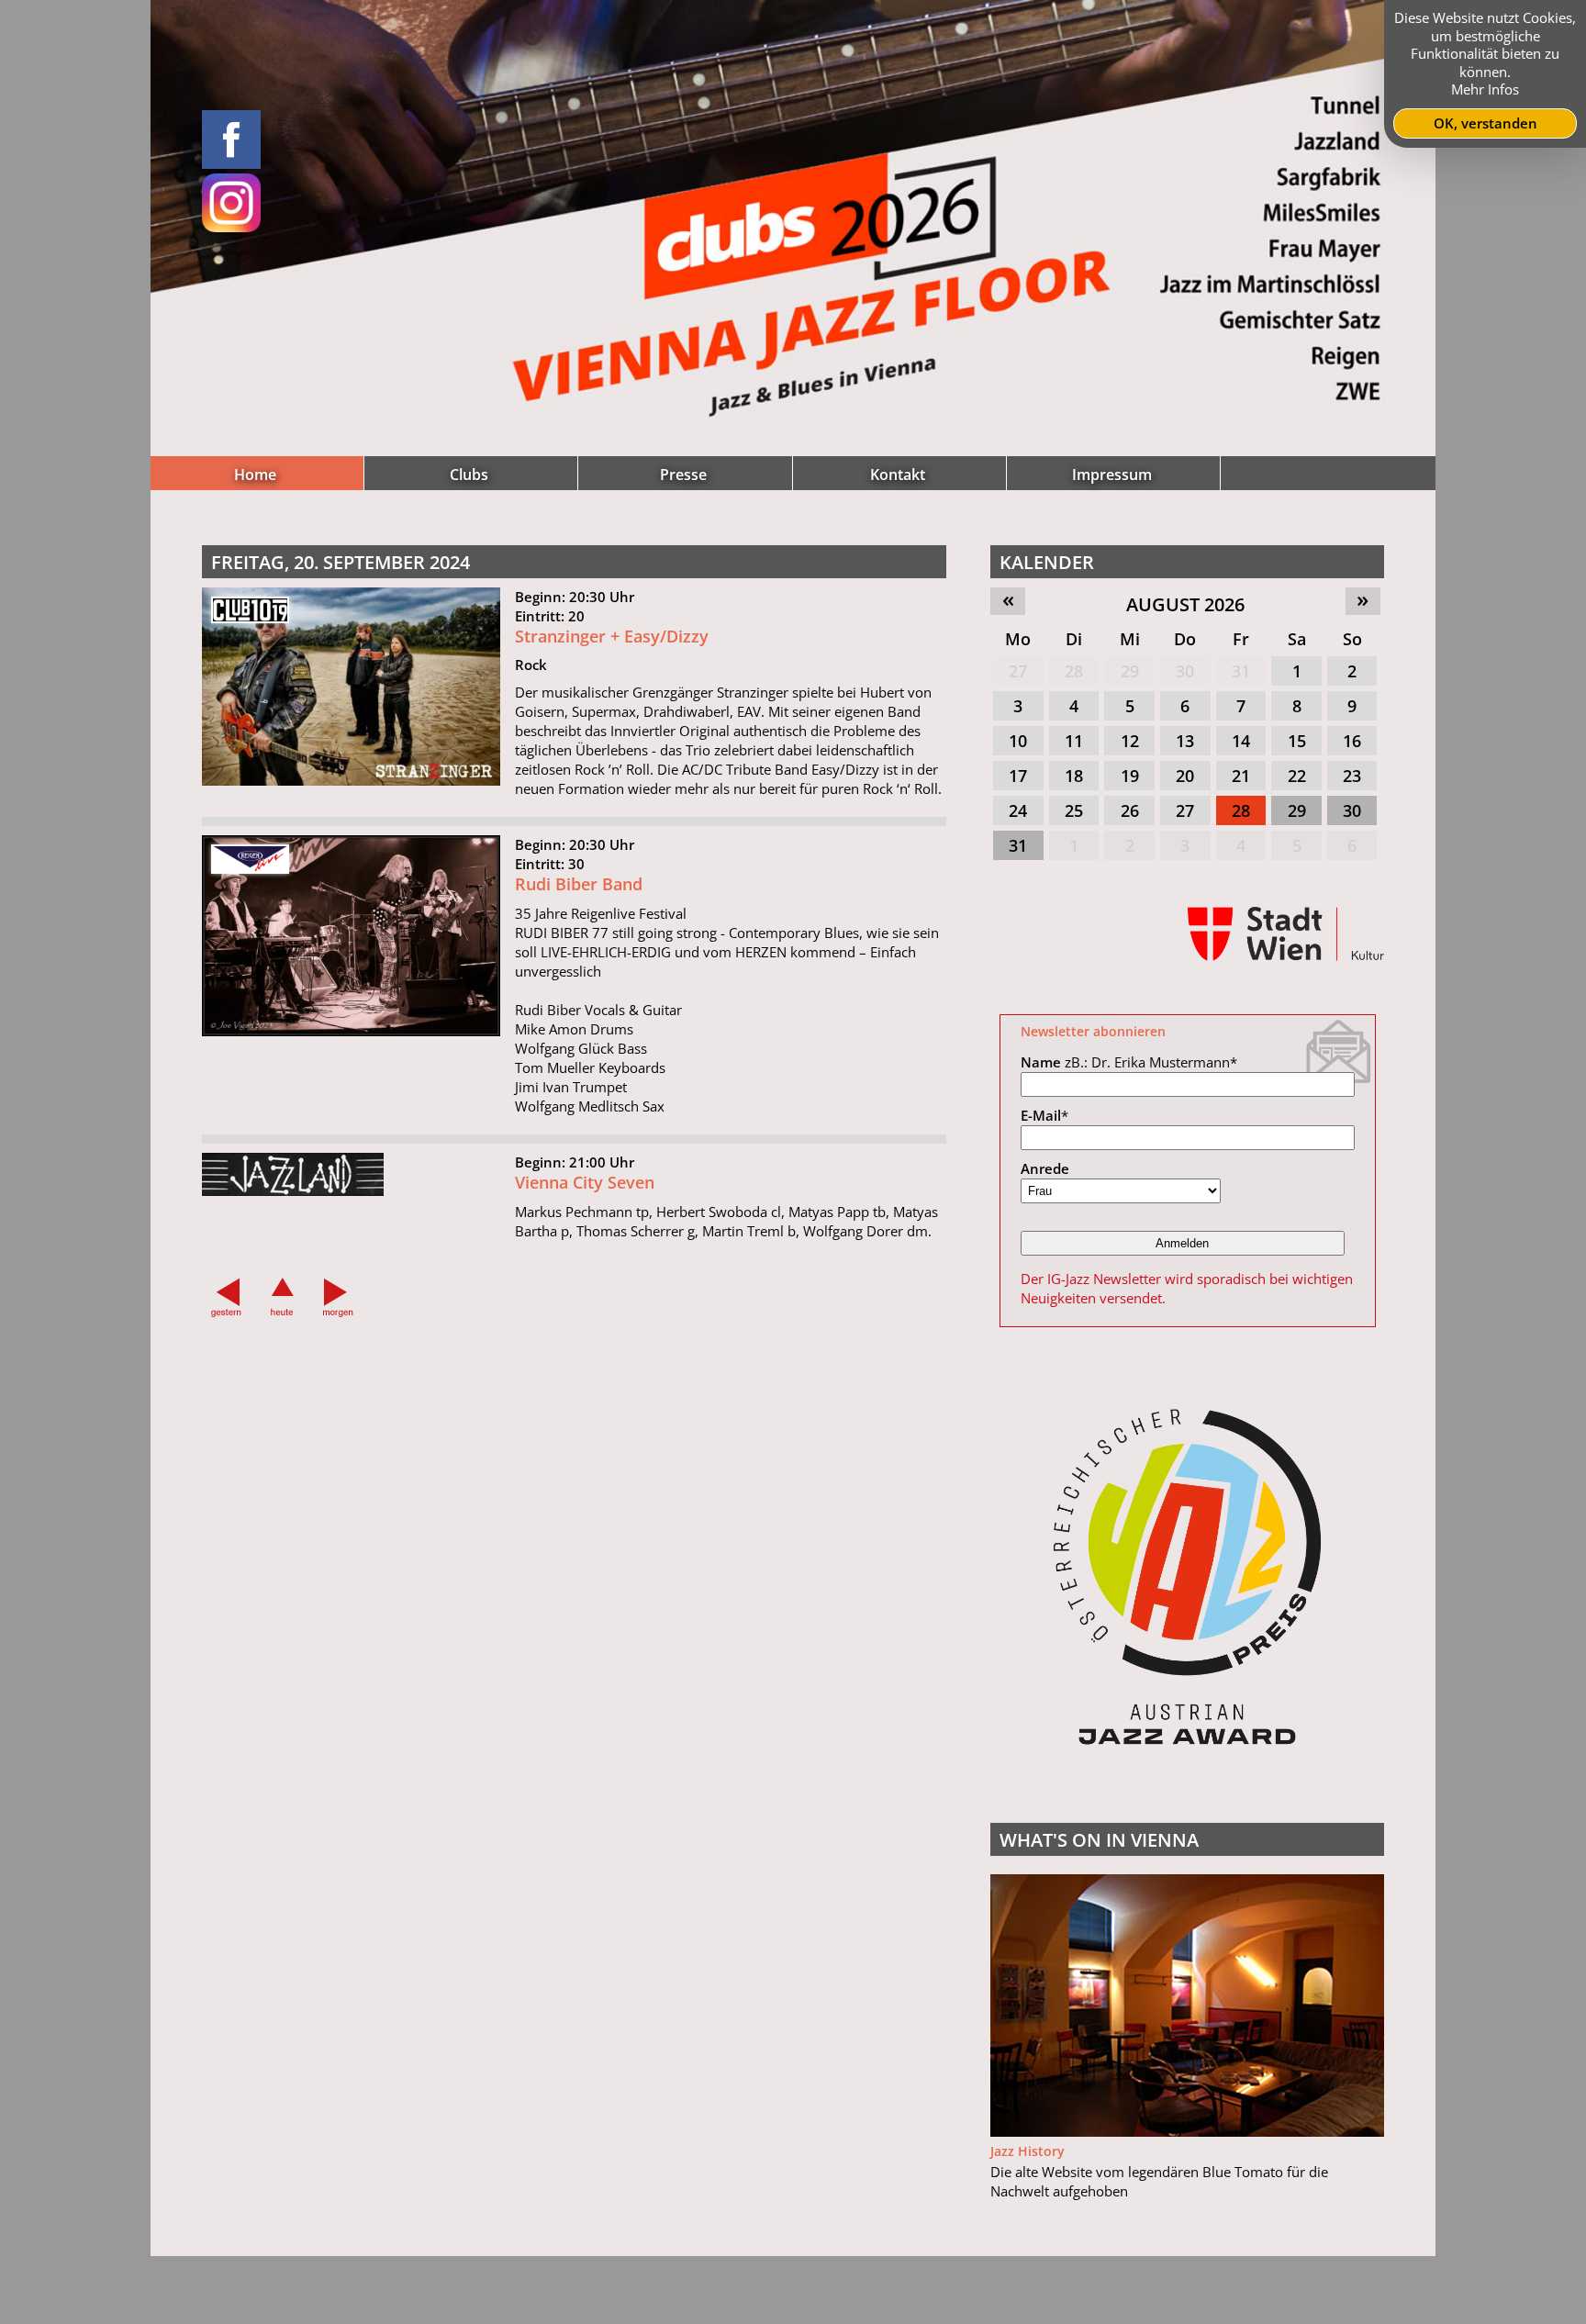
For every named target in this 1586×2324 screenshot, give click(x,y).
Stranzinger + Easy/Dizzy (612, 636)
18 (1074, 776)
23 (1352, 776)
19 (1130, 776)
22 (1297, 776)
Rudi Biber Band (579, 884)
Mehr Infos (1485, 89)
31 (1241, 671)
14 (1241, 741)
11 (1074, 741)
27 (1018, 671)
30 (1185, 671)
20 (1185, 776)
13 (1185, 741)
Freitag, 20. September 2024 (341, 562)
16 (1352, 741)
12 (1130, 741)
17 (1018, 776)
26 (1130, 810)
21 (1241, 776)
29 (1130, 671)
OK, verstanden (1485, 123)
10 (1018, 741)
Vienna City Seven (585, 1182)
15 (1297, 741)
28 (1074, 671)
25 (1074, 810)
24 (1018, 810)
